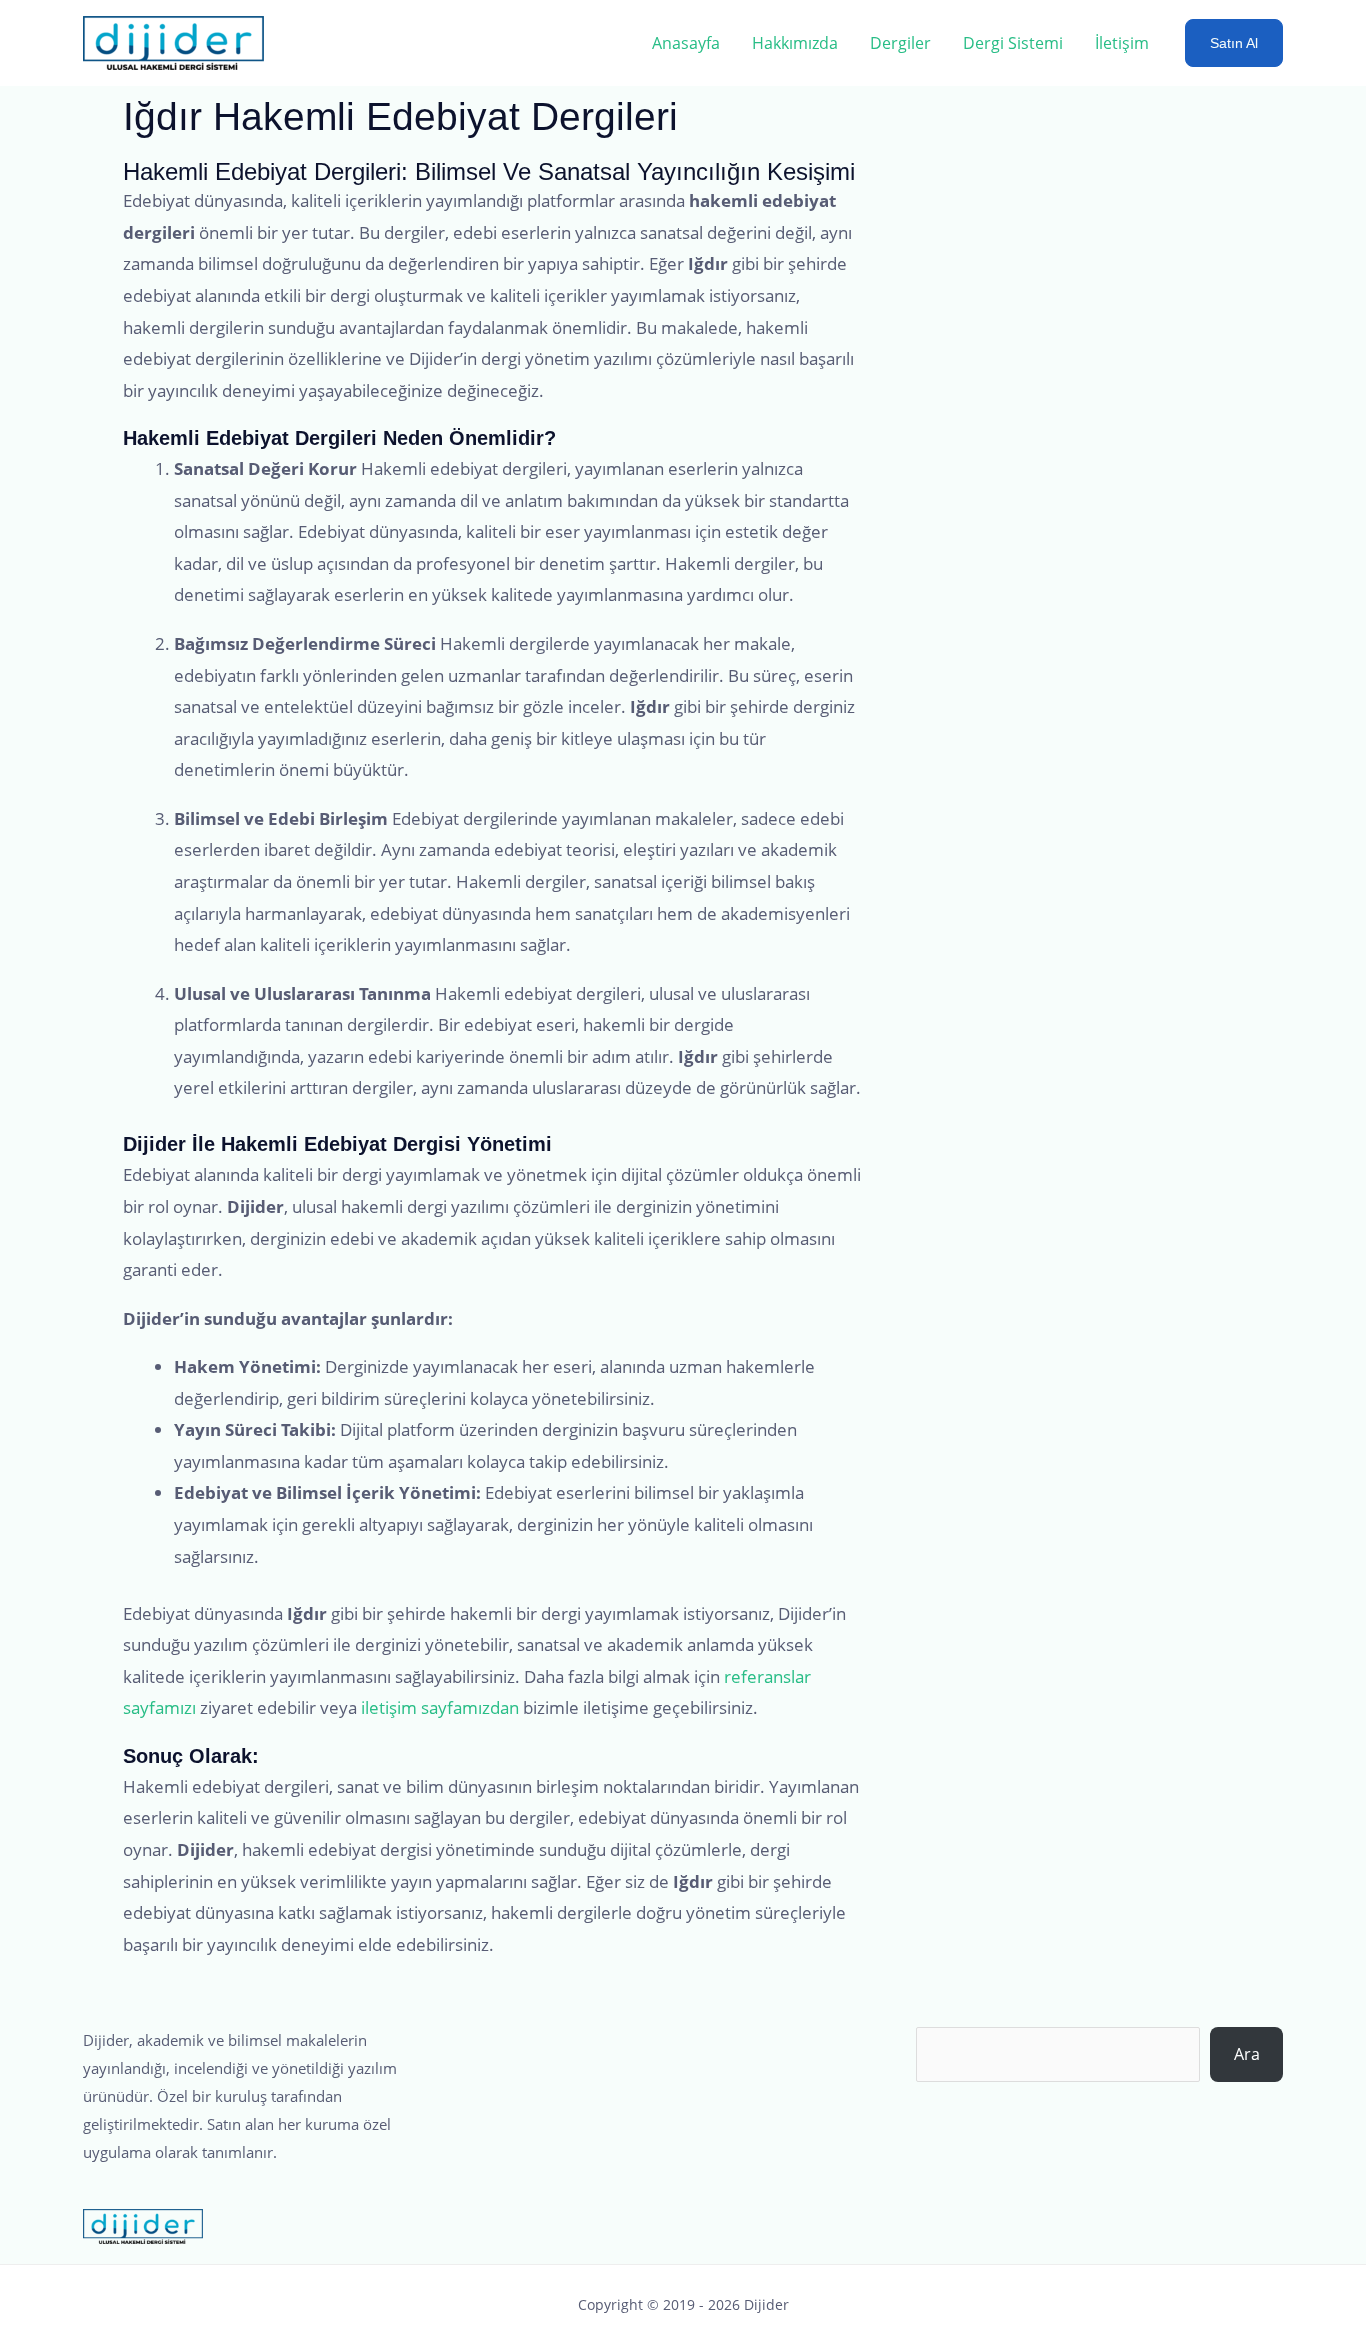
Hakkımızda (795, 43)
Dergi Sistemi (1013, 43)
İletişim (1122, 43)
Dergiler (900, 43)
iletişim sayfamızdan (440, 1707)
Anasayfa (686, 43)
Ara (1247, 2054)
